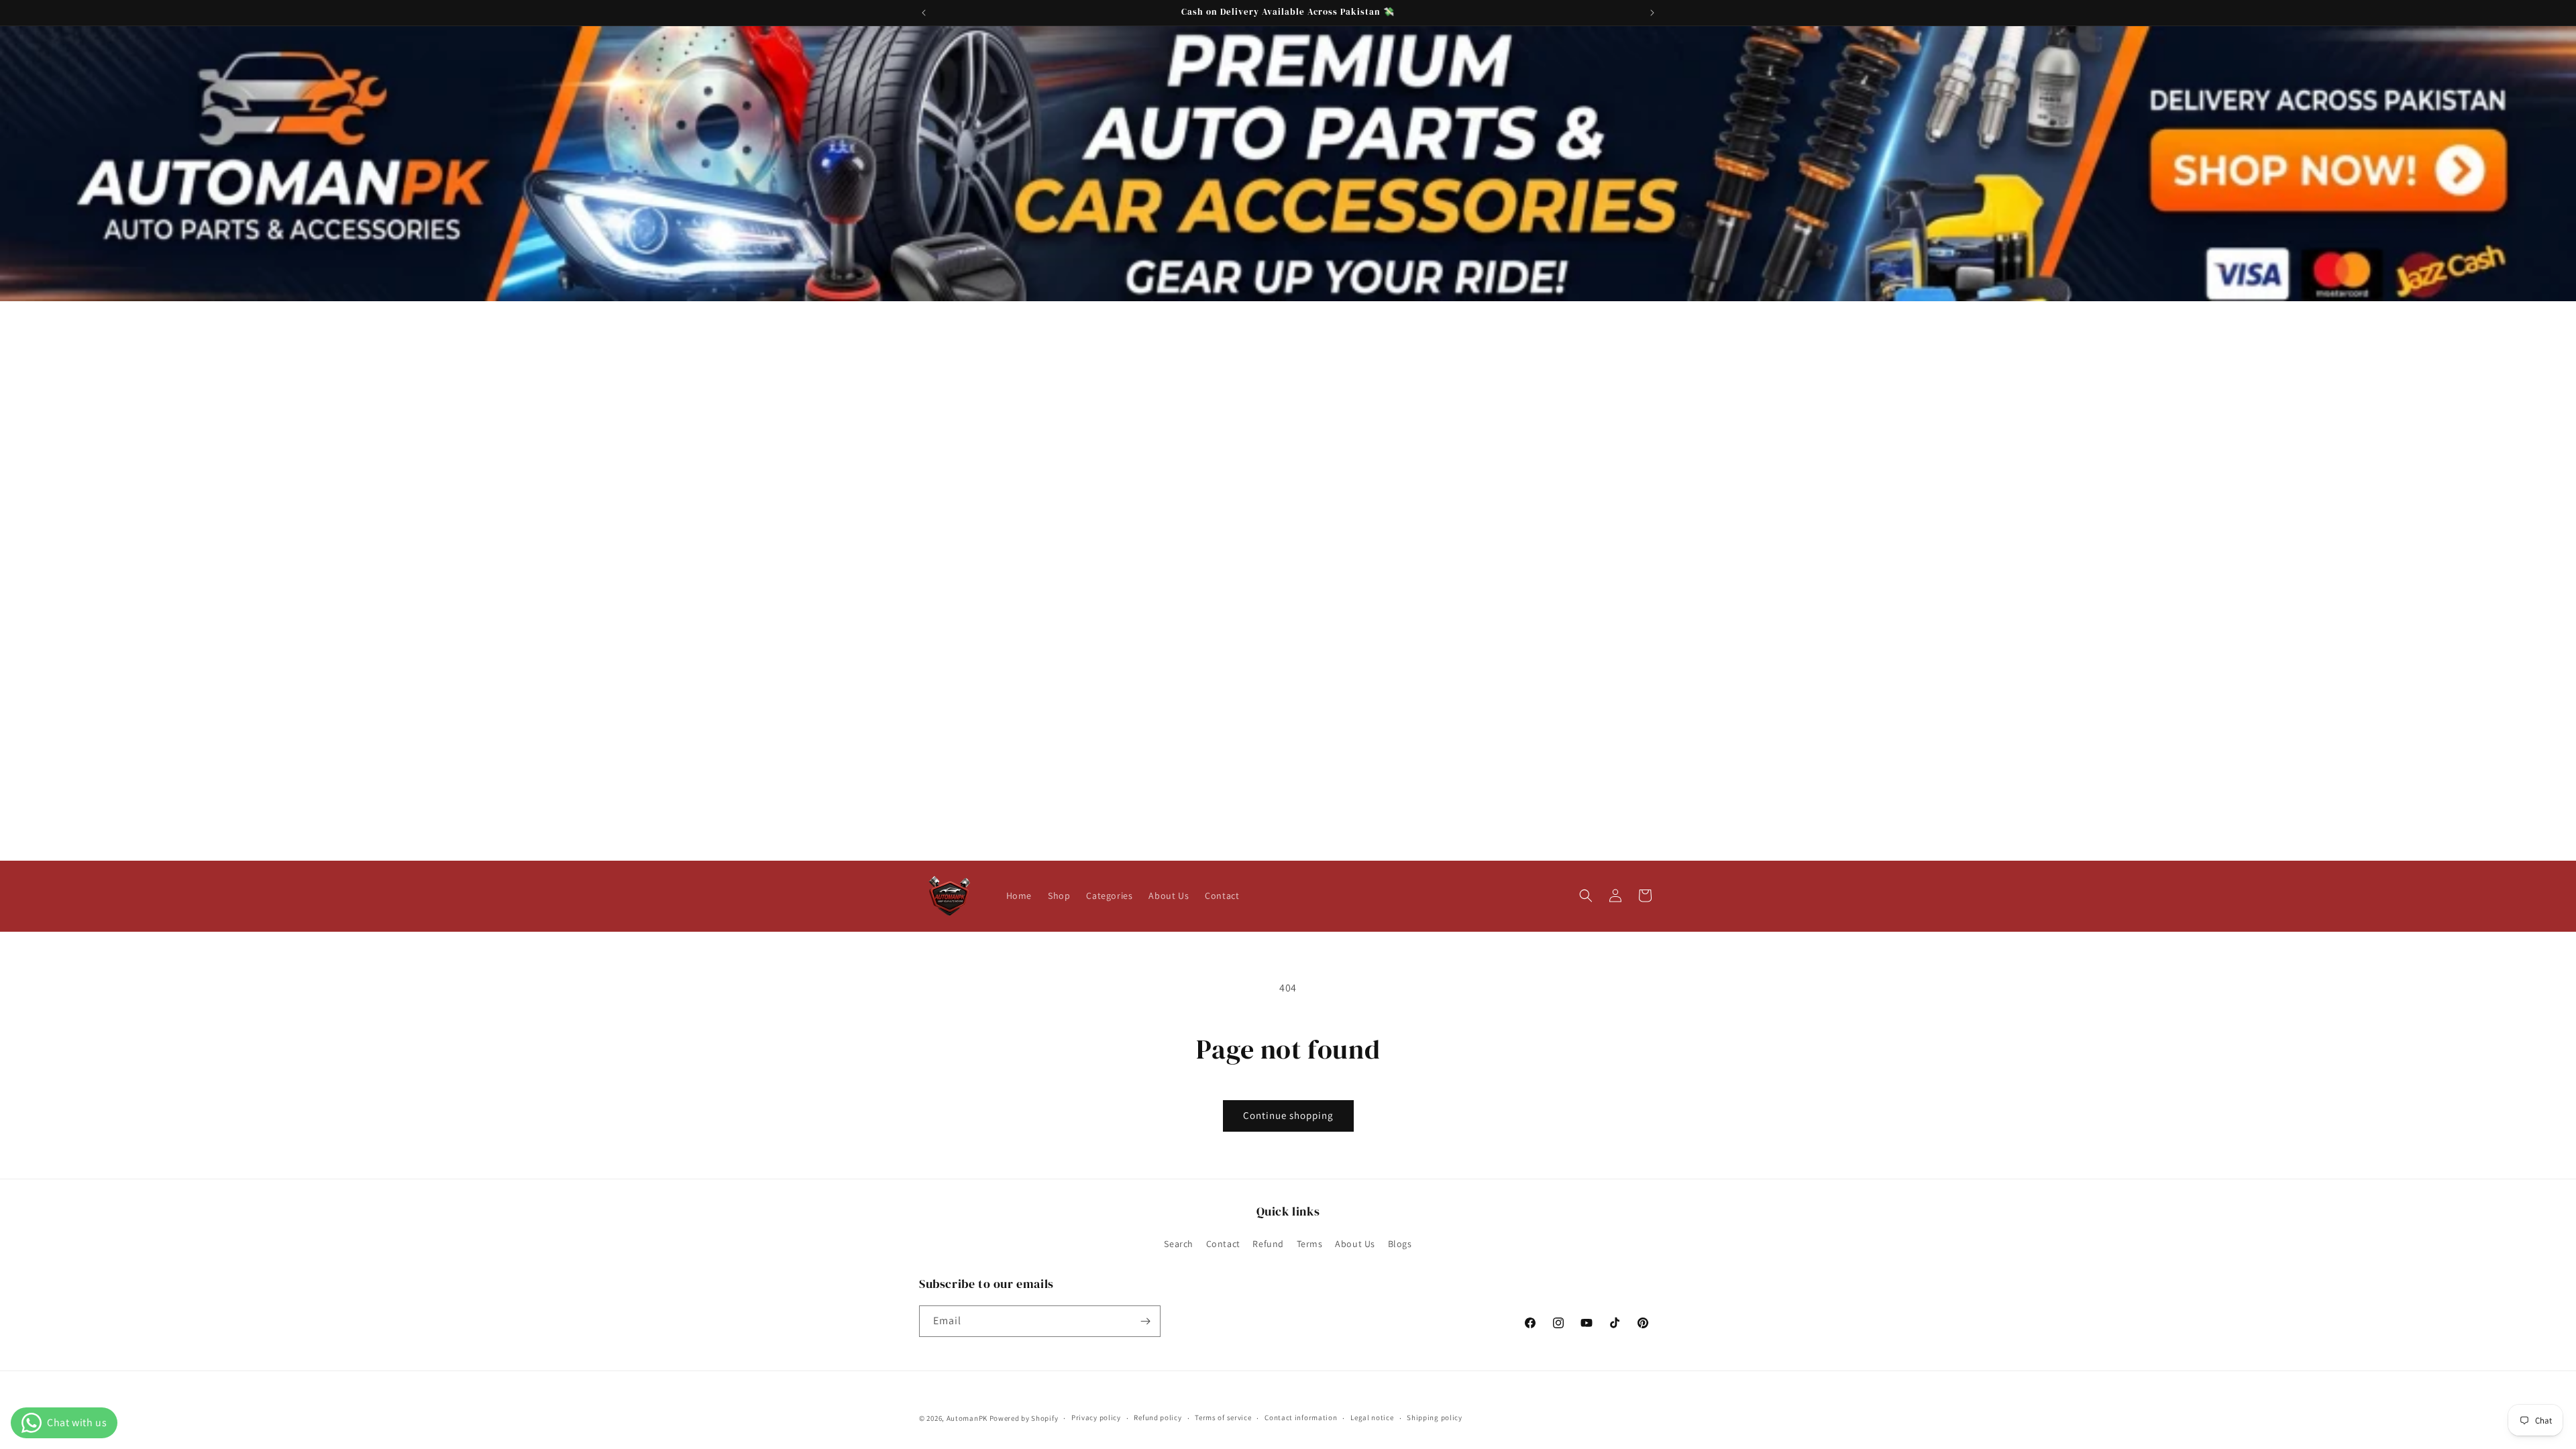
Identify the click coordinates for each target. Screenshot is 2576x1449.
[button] (1586, 896)
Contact (1223, 1244)
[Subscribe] (1145, 1321)
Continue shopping (1288, 1115)
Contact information (1301, 1417)
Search (1179, 1244)
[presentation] (1288, 164)
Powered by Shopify (1024, 1418)
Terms (1310, 1244)
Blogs (1400, 1244)
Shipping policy (1435, 1417)
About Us (1355, 1244)
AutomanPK (967, 1418)
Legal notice (1372, 1417)
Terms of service (1223, 1417)
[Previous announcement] (924, 13)
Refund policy (1158, 1417)
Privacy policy (1096, 1417)
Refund (1268, 1244)
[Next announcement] (1652, 13)
